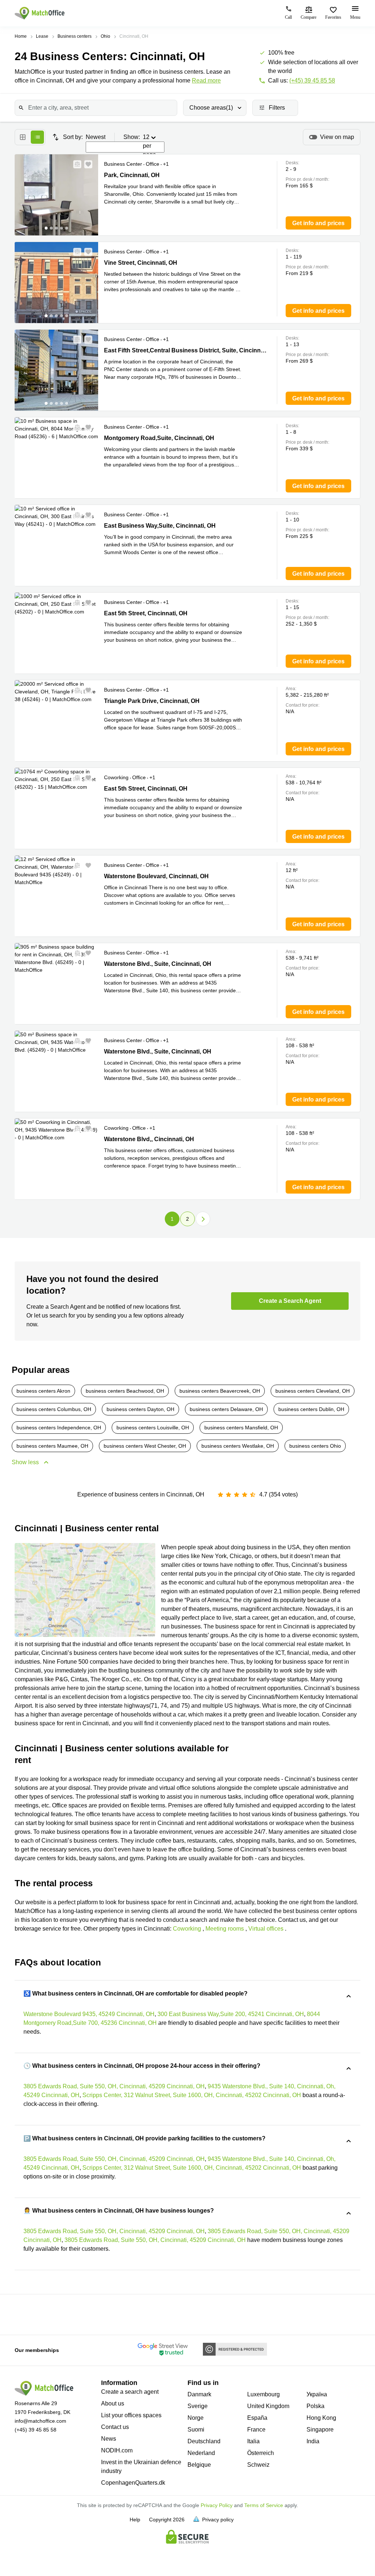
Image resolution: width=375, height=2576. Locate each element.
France (256, 2430)
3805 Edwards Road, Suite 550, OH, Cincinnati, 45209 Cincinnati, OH (114, 2086)
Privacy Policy (217, 2505)
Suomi (196, 2430)
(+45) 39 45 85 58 (312, 80)
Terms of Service (264, 2505)
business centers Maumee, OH (52, 1446)
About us (113, 2403)
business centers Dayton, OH (140, 1409)
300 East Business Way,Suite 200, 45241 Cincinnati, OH (231, 2014)
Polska (315, 2406)
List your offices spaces (131, 2415)
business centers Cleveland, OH (313, 1391)
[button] (75, 164)
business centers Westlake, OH (238, 1446)
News (109, 2439)
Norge (196, 2418)
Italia (253, 2441)
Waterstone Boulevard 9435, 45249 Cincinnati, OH (89, 2014)
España (257, 2418)
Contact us (115, 2427)
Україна (317, 2394)
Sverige (198, 2406)
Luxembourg (263, 2394)
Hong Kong (321, 2418)
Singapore (320, 2430)
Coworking (187, 1929)
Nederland (201, 2453)
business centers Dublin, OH (311, 1409)
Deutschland (204, 2441)
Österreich (261, 2453)
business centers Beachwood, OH (125, 1391)
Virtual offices (266, 1929)
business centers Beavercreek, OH (220, 1391)
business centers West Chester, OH (145, 1446)
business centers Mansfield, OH (241, 1428)
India (313, 2441)
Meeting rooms (225, 1929)
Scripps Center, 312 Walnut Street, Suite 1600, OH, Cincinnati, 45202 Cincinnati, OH (192, 2095)
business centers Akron (43, 1391)
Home (21, 36)
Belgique (199, 2465)
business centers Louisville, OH (153, 1428)
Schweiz (258, 2465)
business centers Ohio (315, 1446)
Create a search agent (130, 2392)
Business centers (75, 36)
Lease (42, 36)
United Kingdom (268, 2406)
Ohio (105, 36)
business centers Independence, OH (59, 1428)
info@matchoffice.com (40, 2421)
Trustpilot (22, 2314)
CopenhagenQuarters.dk (133, 2483)
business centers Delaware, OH (226, 1409)
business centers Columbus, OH (54, 1409)
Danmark (199, 2394)
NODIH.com (117, 2450)
